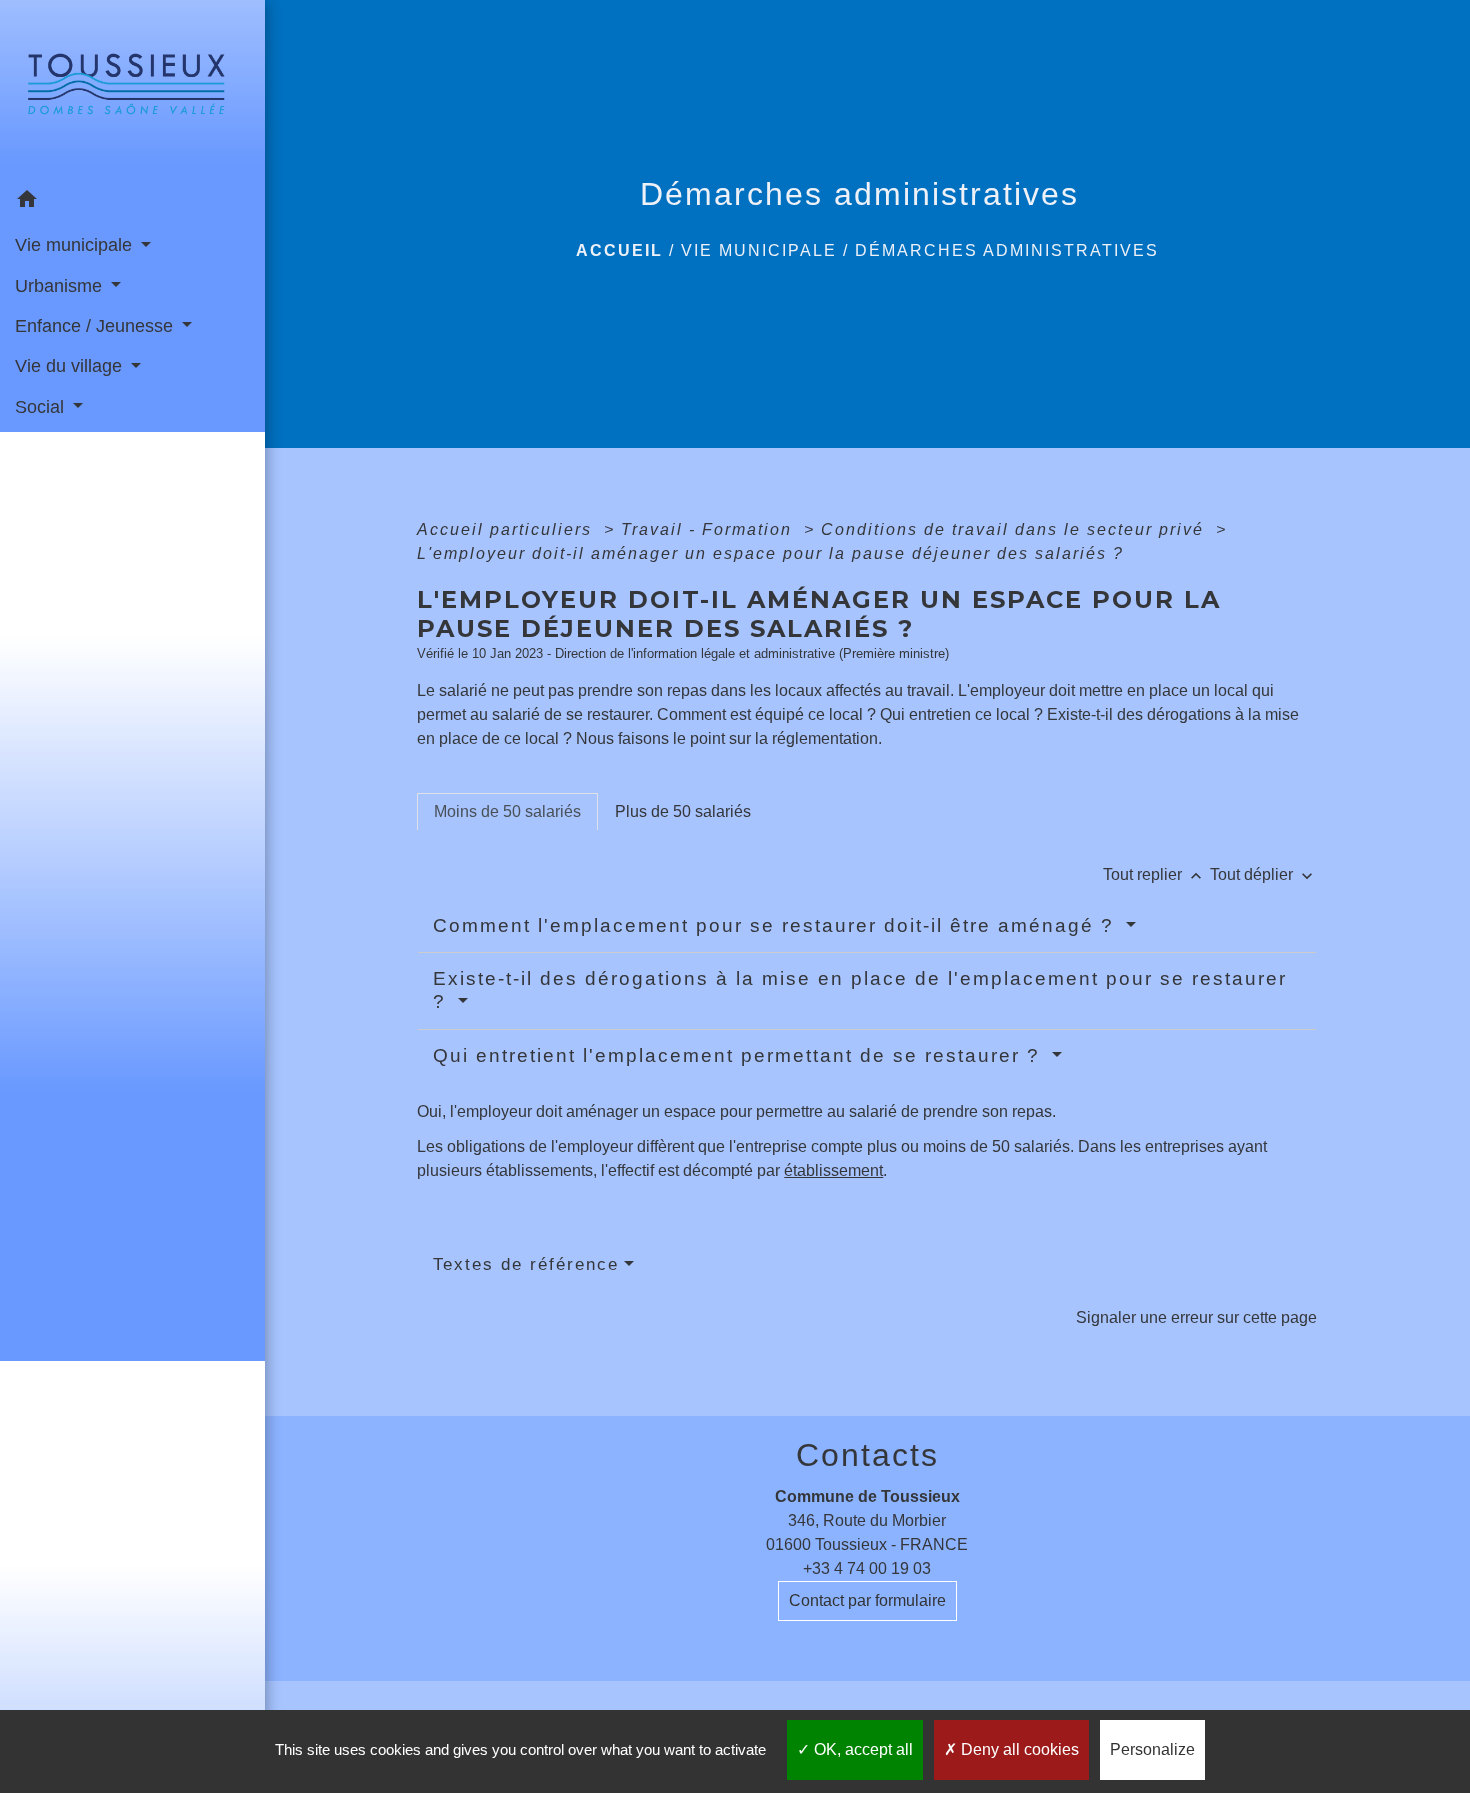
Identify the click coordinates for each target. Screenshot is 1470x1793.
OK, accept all (861, 1749)
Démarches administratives (1007, 250)
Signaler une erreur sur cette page (1196, 1317)
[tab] (507, 812)
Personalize (1152, 1749)
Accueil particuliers (507, 529)
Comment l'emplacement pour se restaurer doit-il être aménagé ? (777, 925)
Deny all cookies (1018, 1749)
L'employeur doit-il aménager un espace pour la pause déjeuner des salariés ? (770, 553)
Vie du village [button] (71, 366)
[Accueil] (132, 90)
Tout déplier (1263, 874)
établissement (833, 1170)
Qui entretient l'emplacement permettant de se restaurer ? (740, 1055)
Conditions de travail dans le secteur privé (1015, 529)
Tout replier (1154, 874)
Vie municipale (759, 250)
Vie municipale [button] (76, 245)
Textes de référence (526, 1264)
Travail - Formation (709, 529)
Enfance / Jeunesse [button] (96, 326)
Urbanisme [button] (61, 286)
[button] (132, 202)
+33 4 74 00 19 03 (867, 1568)
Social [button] (42, 407)
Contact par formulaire (867, 1600)
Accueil (619, 250)
